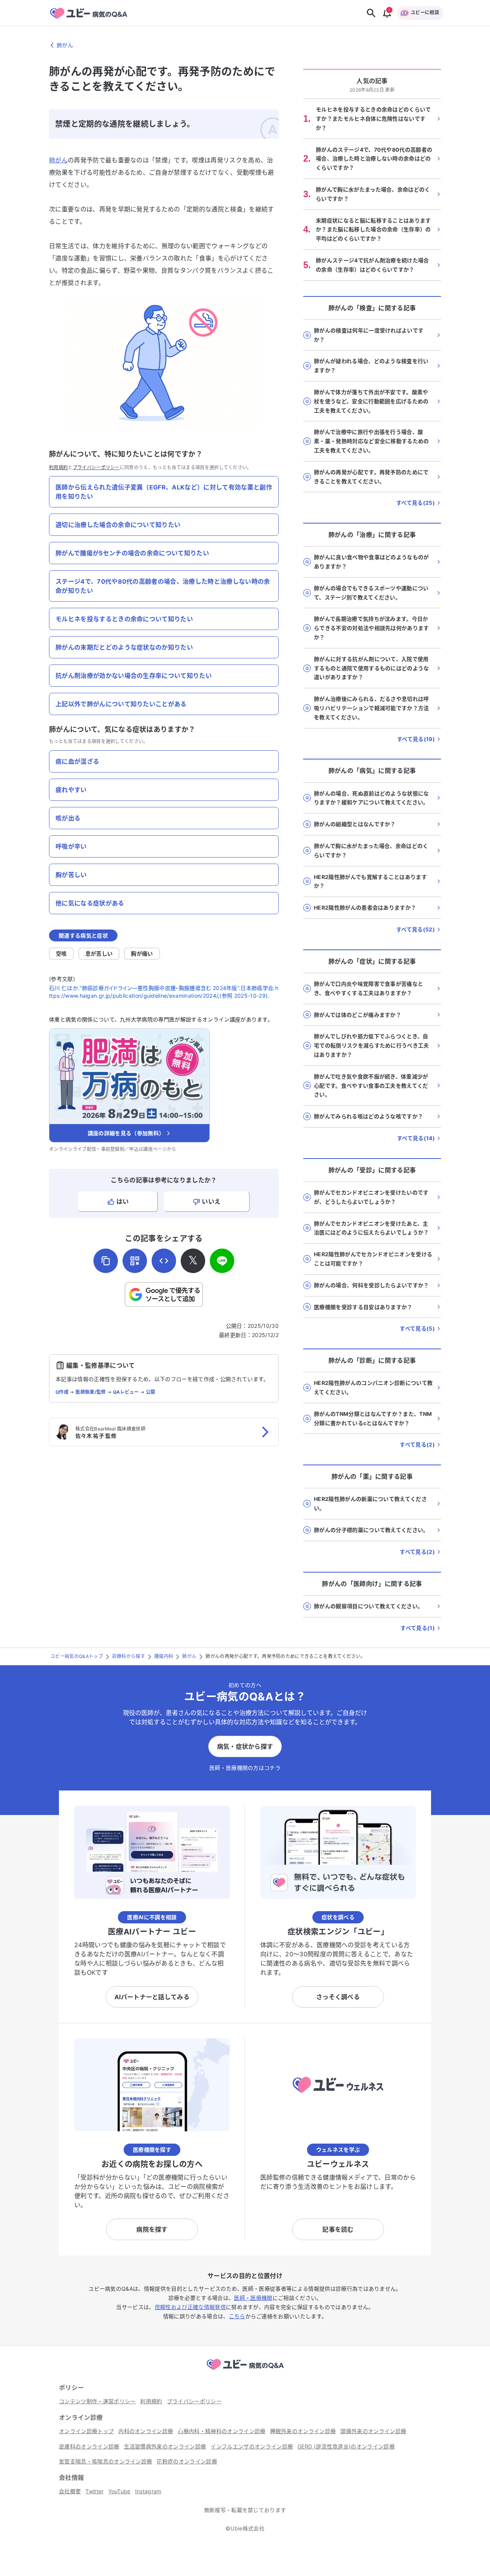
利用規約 (58, 467)
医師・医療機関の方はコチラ (245, 1768)
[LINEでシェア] (222, 1261)
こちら (237, 2316)
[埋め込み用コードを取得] (164, 1261)
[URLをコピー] (106, 1261)
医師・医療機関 (253, 2298)
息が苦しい (99, 953)
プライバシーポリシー (96, 467)
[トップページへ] (245, 2371)
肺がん (58, 160)
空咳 (61, 953)
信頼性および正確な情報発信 (190, 2307)
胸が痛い (142, 953)
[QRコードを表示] (135, 1261)
